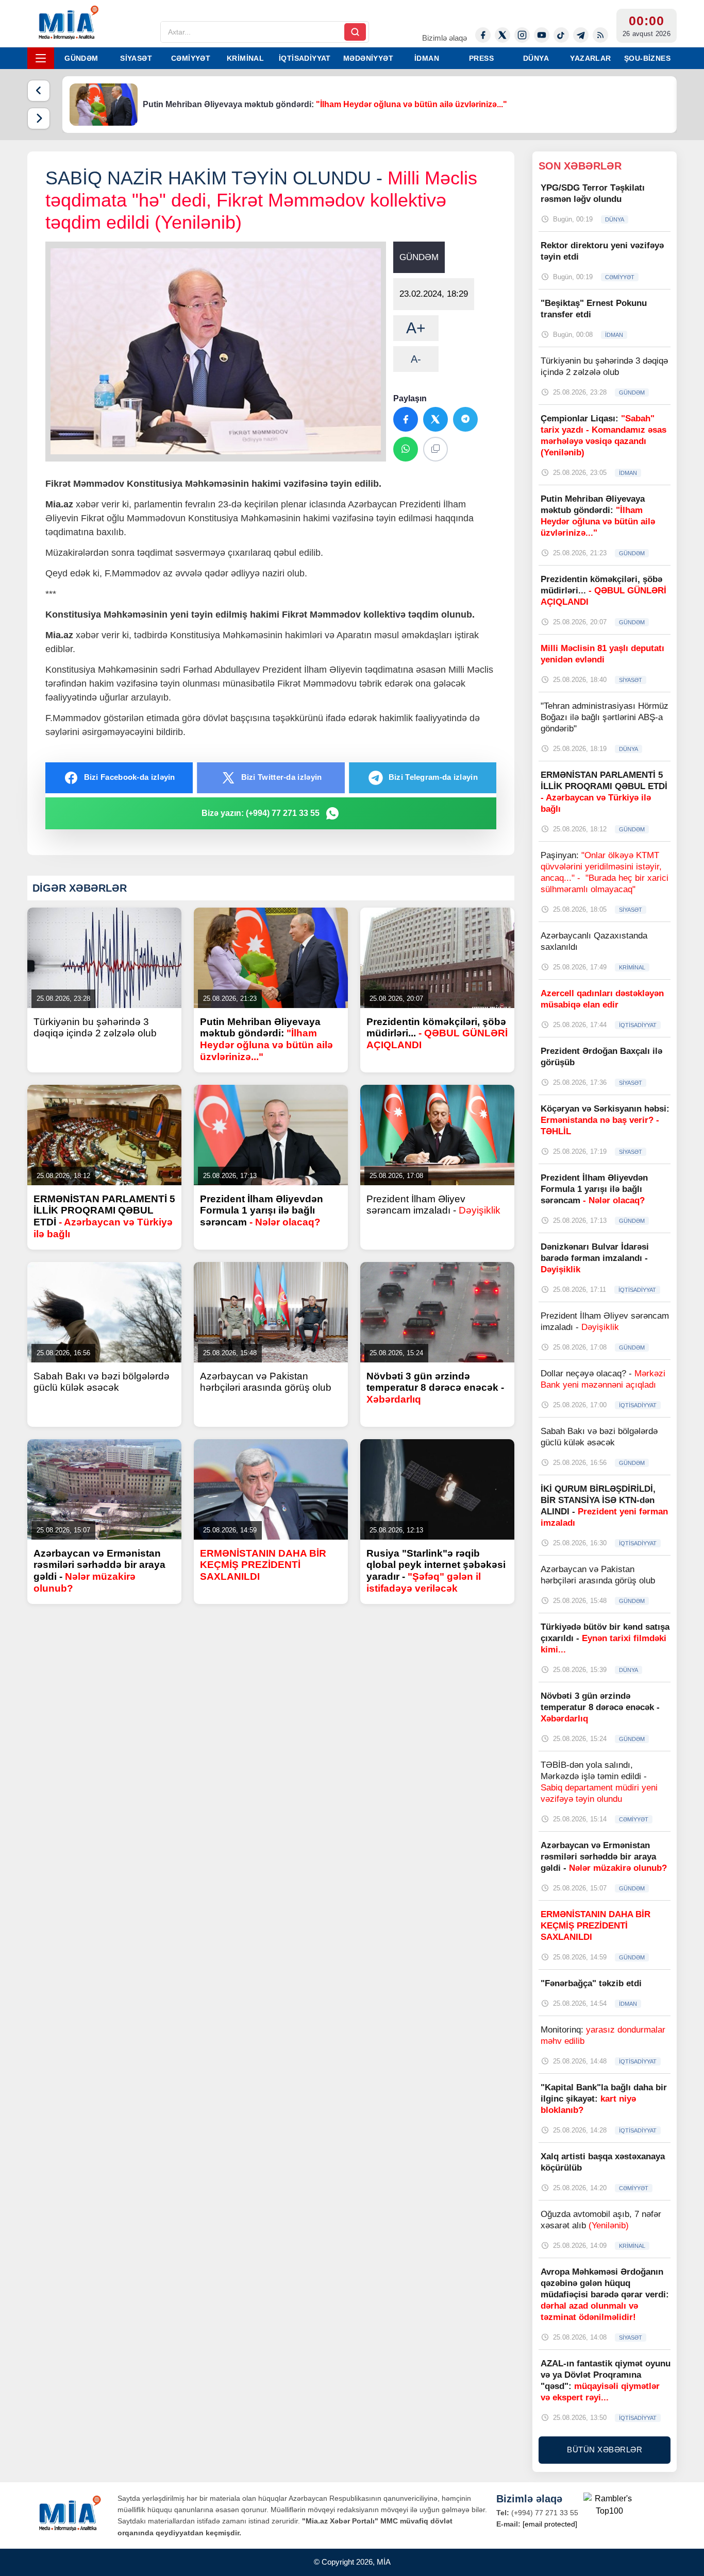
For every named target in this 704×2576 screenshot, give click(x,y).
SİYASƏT (136, 58)
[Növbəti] (39, 118)
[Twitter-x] (502, 35)
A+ (416, 328)
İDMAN (427, 58)
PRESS (481, 58)
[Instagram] (522, 35)
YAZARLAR (590, 58)
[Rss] (600, 35)
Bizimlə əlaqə (445, 38)
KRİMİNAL (245, 58)
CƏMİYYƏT (191, 58)
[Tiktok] (561, 35)
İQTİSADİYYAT (305, 58)
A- (416, 359)
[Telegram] (581, 35)
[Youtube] (542, 35)
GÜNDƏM (81, 58)
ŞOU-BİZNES (647, 58)
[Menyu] (41, 58)
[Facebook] (483, 35)
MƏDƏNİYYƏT (368, 58)
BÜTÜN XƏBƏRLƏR (605, 2450)
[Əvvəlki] (39, 91)
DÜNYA (536, 58)
